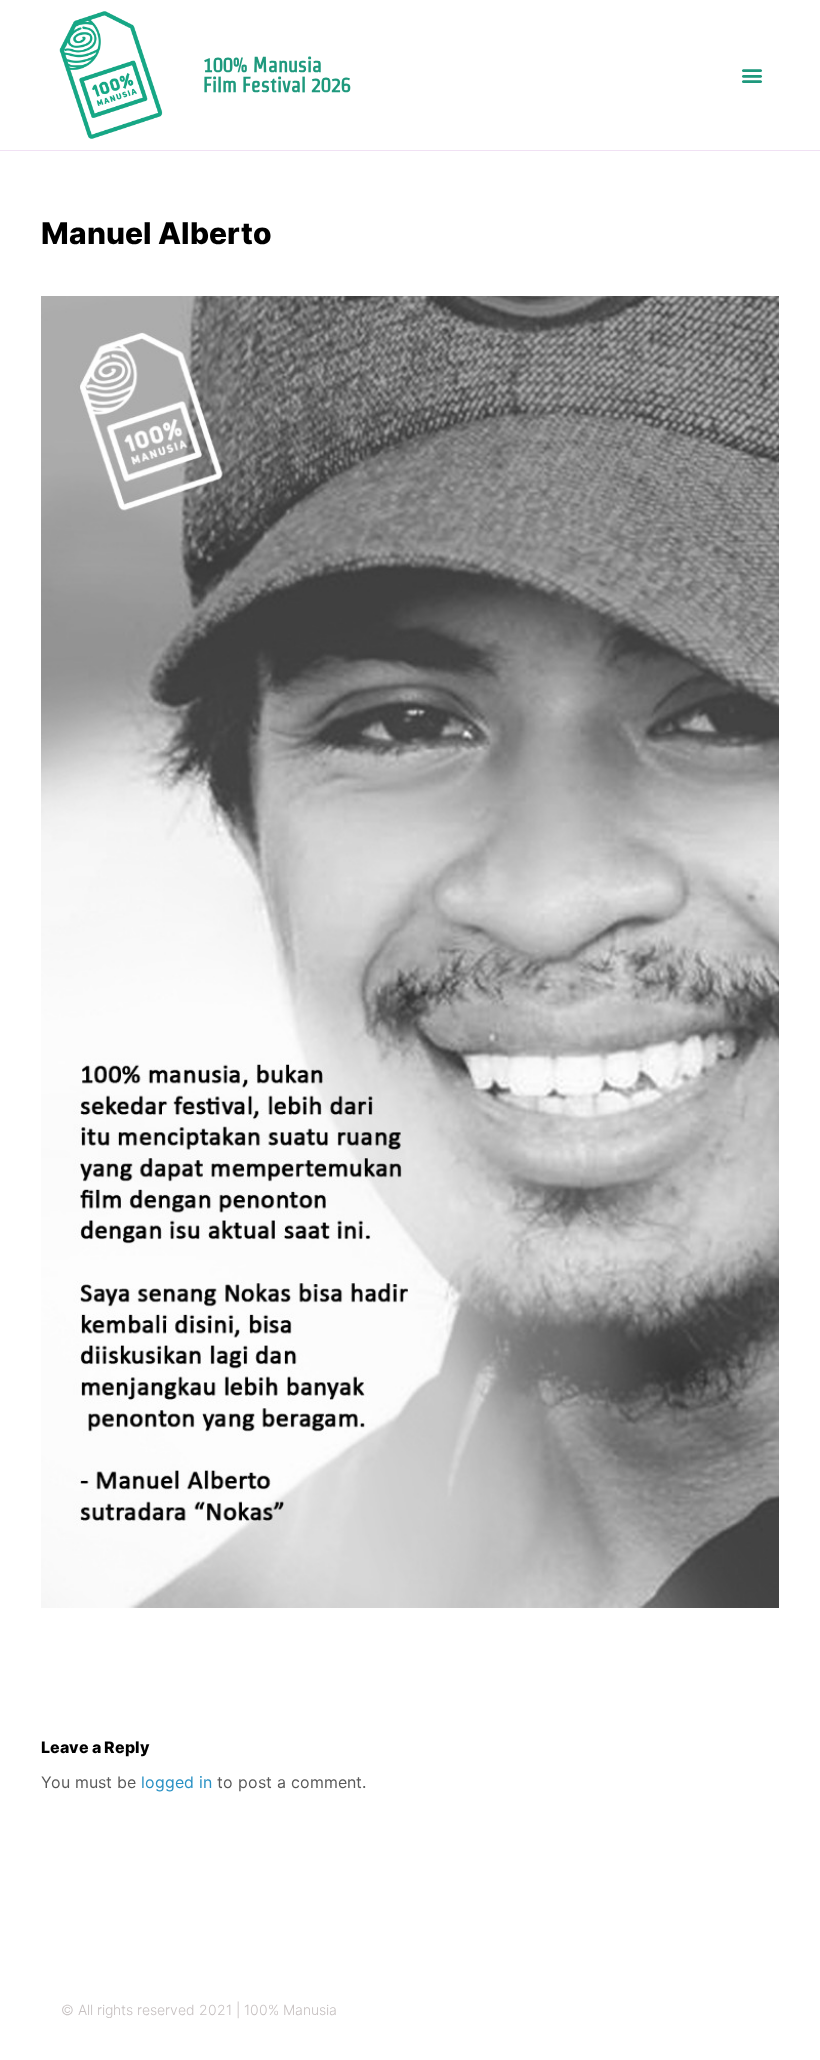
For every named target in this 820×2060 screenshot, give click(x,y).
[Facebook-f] (712, 2010)
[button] (752, 75)
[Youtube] (751, 2010)
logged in (176, 1782)
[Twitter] (673, 2010)
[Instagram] (634, 2010)
